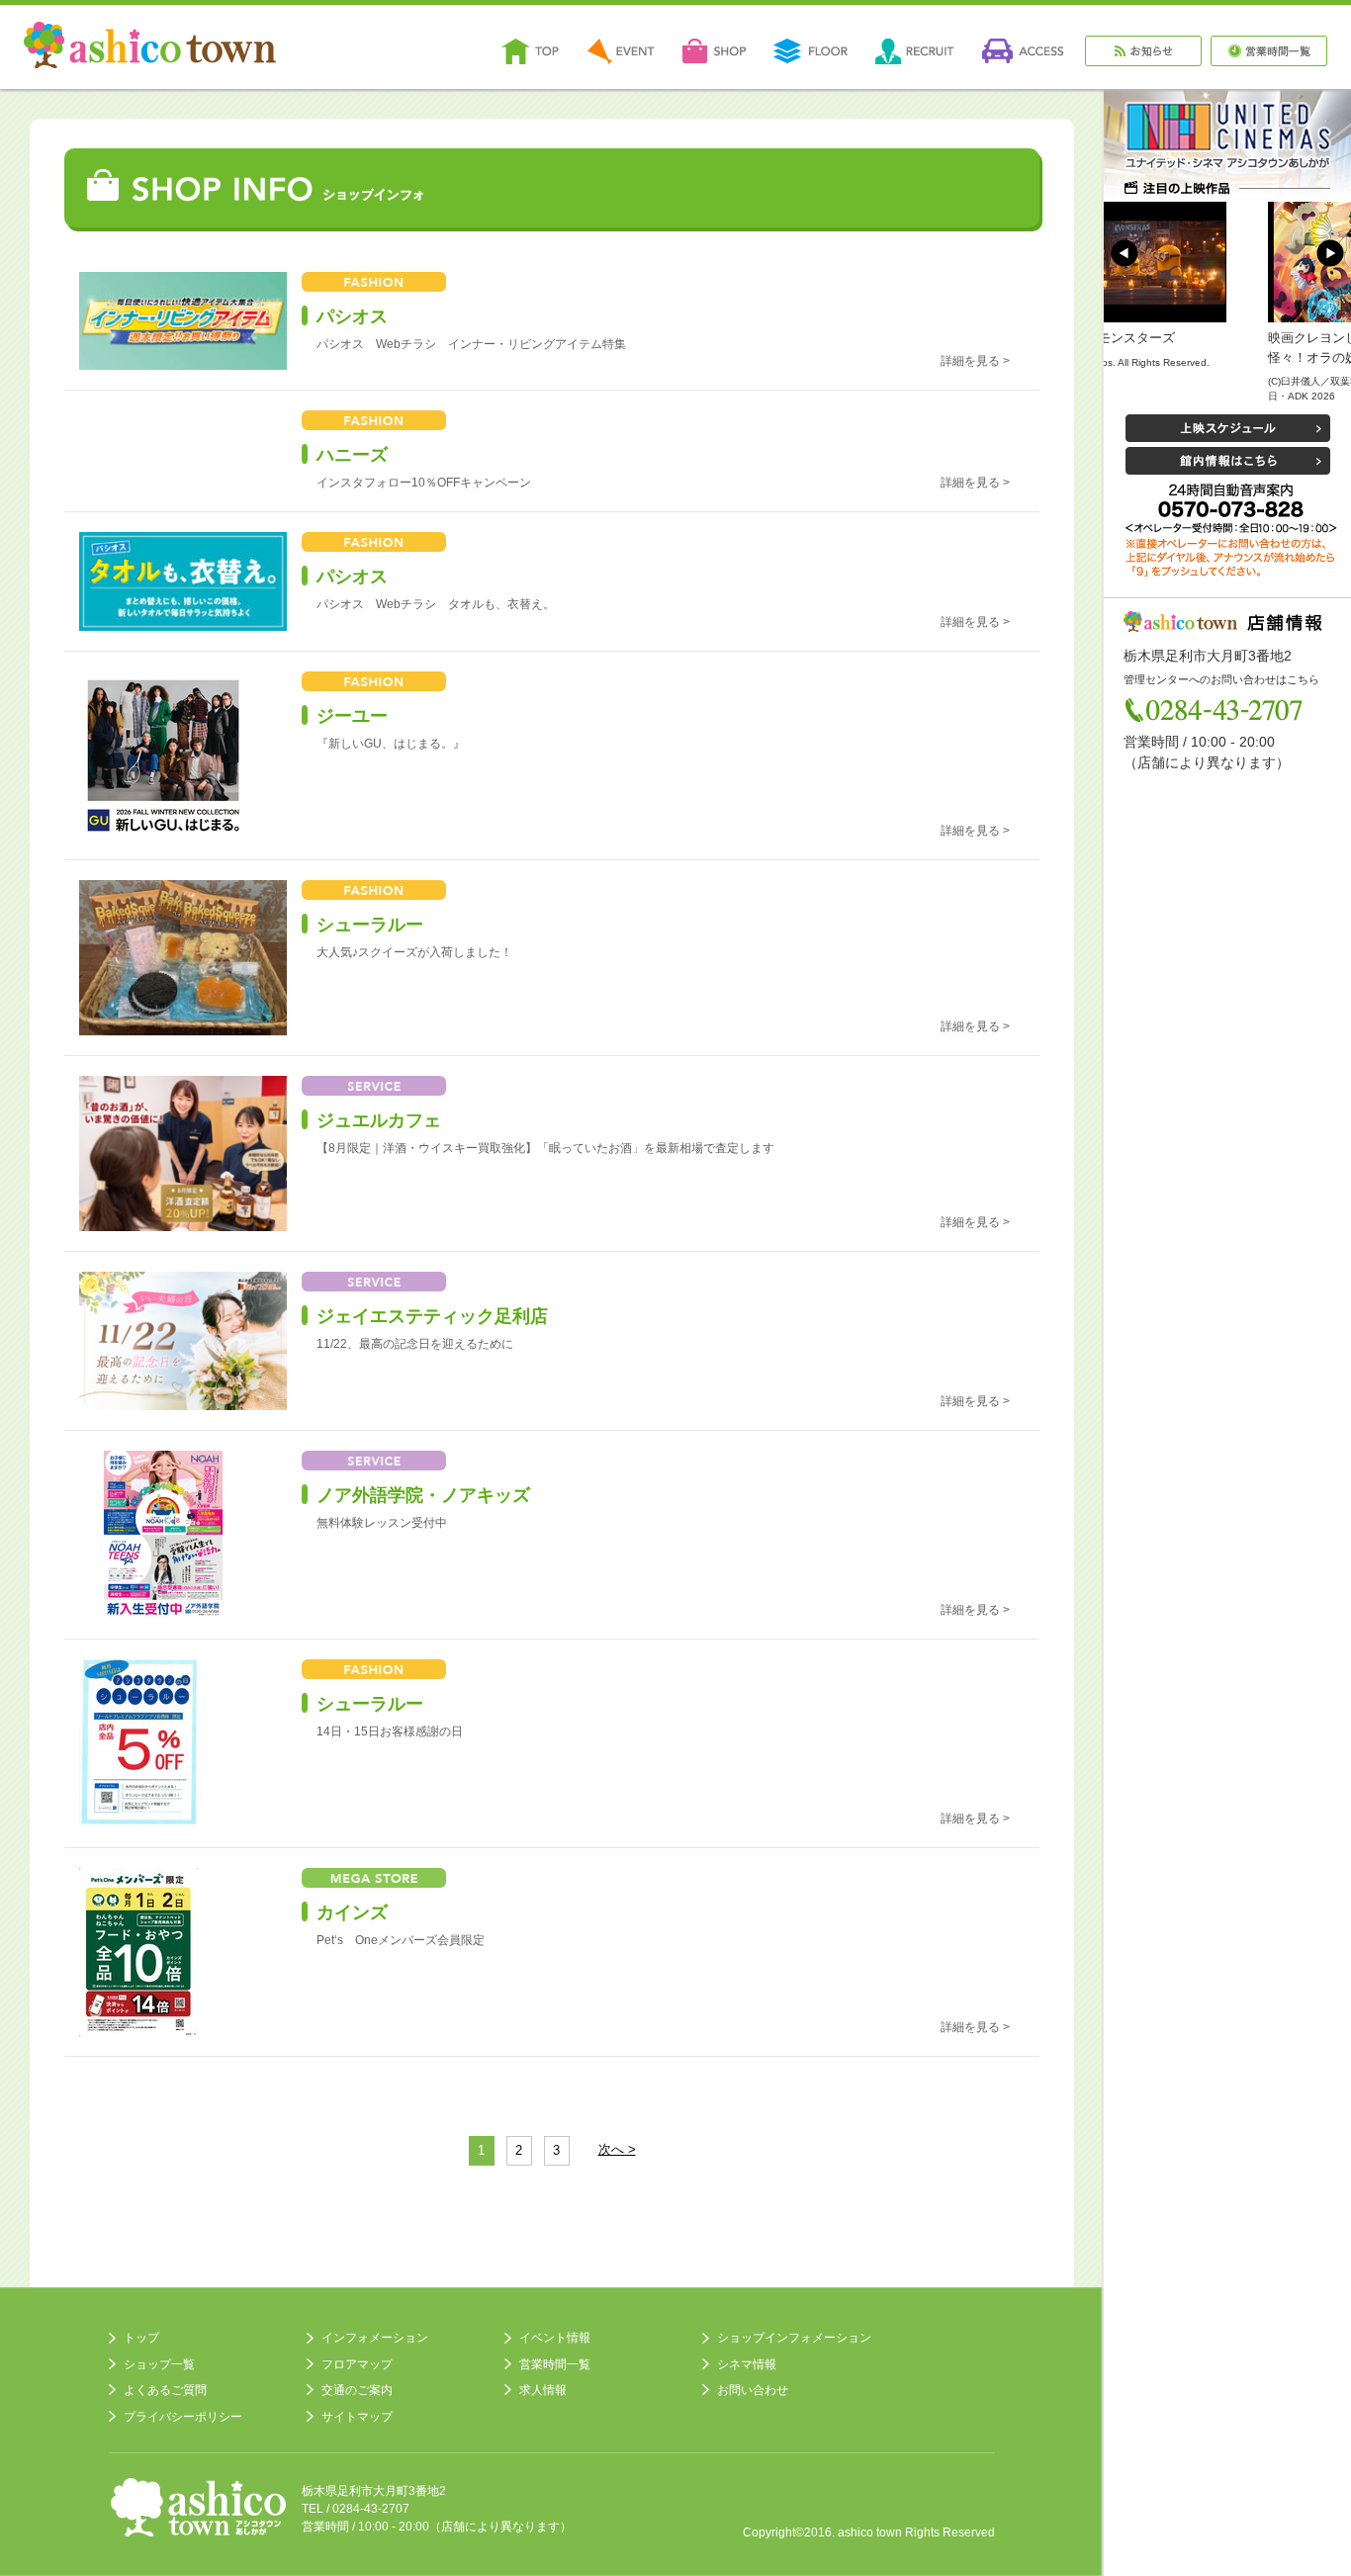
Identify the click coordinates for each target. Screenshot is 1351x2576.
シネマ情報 (747, 2364)
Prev (1125, 253)
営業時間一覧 (555, 2364)
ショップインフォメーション (794, 2338)
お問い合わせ (753, 2390)
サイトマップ (357, 2417)
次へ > (617, 2150)
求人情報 (543, 2390)
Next (1330, 253)
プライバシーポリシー (183, 2417)
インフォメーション (375, 2338)
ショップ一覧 (159, 2364)
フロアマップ (357, 2364)
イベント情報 (555, 2338)
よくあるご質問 (165, 2390)
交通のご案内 (357, 2390)
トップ (141, 2338)
